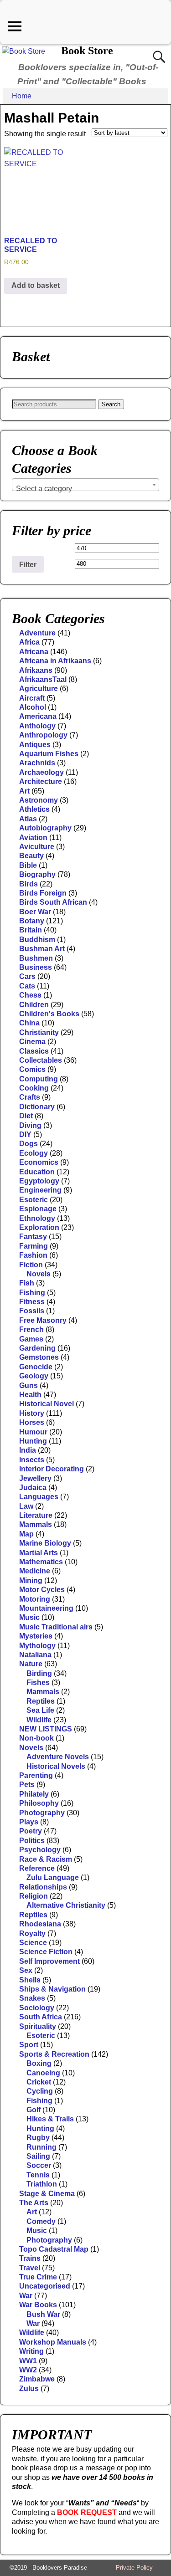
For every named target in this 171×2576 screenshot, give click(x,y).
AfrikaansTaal (43, 679)
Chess (30, 995)
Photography (42, 1813)
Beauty (31, 856)
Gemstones (39, 1357)
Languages (39, 1497)
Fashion (33, 1255)
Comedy (41, 2221)
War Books (38, 2305)
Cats (27, 986)
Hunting (33, 1441)
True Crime (38, 2277)
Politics (32, 1841)
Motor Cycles (42, 1590)
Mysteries (36, 1636)
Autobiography (45, 828)
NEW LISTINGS (46, 1729)
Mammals (36, 1524)
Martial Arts (39, 1553)
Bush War (43, 2314)
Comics (32, 1069)
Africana (34, 652)
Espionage (38, 1209)
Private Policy (134, 2568)
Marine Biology (45, 1543)
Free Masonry (43, 1320)
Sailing (38, 2156)
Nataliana (35, 1655)
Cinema (32, 1042)
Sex (26, 1970)
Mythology (37, 1646)
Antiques (35, 745)
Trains (30, 2258)
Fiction (31, 1265)
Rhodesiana (40, 1924)
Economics (39, 1162)
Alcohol (33, 707)
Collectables (41, 1060)
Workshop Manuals (53, 2342)
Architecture (41, 781)
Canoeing (43, 2073)
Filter (28, 564)
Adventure (37, 633)
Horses (32, 1422)
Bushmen (36, 958)
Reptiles (41, 1701)
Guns (28, 1385)
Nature (31, 1664)
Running (41, 2147)
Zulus (29, 2389)
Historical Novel (47, 1404)
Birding (39, 1673)
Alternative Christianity (66, 1905)
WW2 (28, 2370)
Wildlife (39, 1720)
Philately (34, 1794)
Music (29, 1617)
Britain (31, 930)
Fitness (32, 1302)
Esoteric (34, 1200)
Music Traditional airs (56, 1627)
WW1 (28, 2361)
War (26, 2296)
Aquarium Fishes (49, 754)
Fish (27, 1283)
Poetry (31, 1831)
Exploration (39, 1227)
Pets (27, 1785)
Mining (31, 1580)
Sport (29, 2045)
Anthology (37, 726)
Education (37, 1172)
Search (111, 404)
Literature (36, 1515)
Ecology (34, 1153)
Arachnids (37, 763)
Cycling (40, 2091)
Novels (39, 1274)
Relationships (43, 1887)
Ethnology (37, 1218)
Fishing (32, 1293)
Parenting (36, 1775)
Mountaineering (46, 1608)
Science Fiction (46, 1952)
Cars (27, 976)
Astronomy (39, 800)
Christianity (39, 1032)
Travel (30, 2268)
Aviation (33, 837)
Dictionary (37, 1107)
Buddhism (37, 940)
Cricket (39, 2082)
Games (31, 1339)
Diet (26, 1116)
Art (24, 791)
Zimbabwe (37, 2379)
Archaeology (41, 772)
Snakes (32, 1998)
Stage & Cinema (47, 2194)
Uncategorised (45, 2286)
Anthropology (43, 735)
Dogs (28, 1144)
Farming (34, 1246)
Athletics (34, 809)
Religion (34, 1896)
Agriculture (39, 689)
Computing (39, 1079)
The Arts (34, 2203)
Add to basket (36, 285)
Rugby (38, 2138)
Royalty (32, 1933)
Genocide (36, 1367)
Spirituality (38, 2026)
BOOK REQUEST (87, 2512)
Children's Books (49, 1014)
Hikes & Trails (50, 2119)
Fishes (38, 1682)
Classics (34, 1051)
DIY (25, 1134)
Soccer (39, 2165)
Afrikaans (36, 670)
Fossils (32, 1311)
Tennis (38, 2175)
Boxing (39, 2063)
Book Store (87, 51)
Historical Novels (56, 1766)
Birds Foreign (43, 893)
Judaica (33, 1488)
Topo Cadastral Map (54, 2249)
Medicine (35, 1571)
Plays (29, 1822)
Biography (37, 874)
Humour (33, 1432)
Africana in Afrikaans (55, 661)
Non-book (36, 1738)
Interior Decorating (52, 1469)
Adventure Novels (58, 1757)
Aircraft (32, 698)
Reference (37, 1868)
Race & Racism (46, 1859)
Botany (32, 921)
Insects (32, 1460)
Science (33, 1943)
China (29, 1023)
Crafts (30, 1097)
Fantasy (33, 1237)
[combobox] (85, 485)
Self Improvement (49, 1961)
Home (22, 96)
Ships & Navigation (52, 1989)
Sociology (37, 2008)
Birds (28, 884)
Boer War (35, 912)
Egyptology (39, 1181)
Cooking (34, 1088)
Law (26, 1506)
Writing (31, 2351)
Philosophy (39, 1803)
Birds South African (53, 902)
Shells (30, 1980)
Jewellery (35, 1478)
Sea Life (40, 1710)
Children (34, 1005)
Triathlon (42, 2184)
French (31, 1329)
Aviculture (37, 847)
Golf (34, 2110)
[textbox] (85, 489)
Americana (38, 716)
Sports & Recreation (54, 2054)
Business (36, 967)
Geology (34, 1376)
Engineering (40, 1190)
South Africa (41, 2017)
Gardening (37, 1348)
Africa (29, 642)
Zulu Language (53, 1877)
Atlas (28, 819)
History (32, 1413)
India (28, 1450)
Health (30, 1395)
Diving (30, 1125)
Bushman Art (42, 949)
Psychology (40, 1850)
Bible (28, 865)
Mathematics (41, 1562)
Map (26, 1534)
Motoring (35, 1599)
